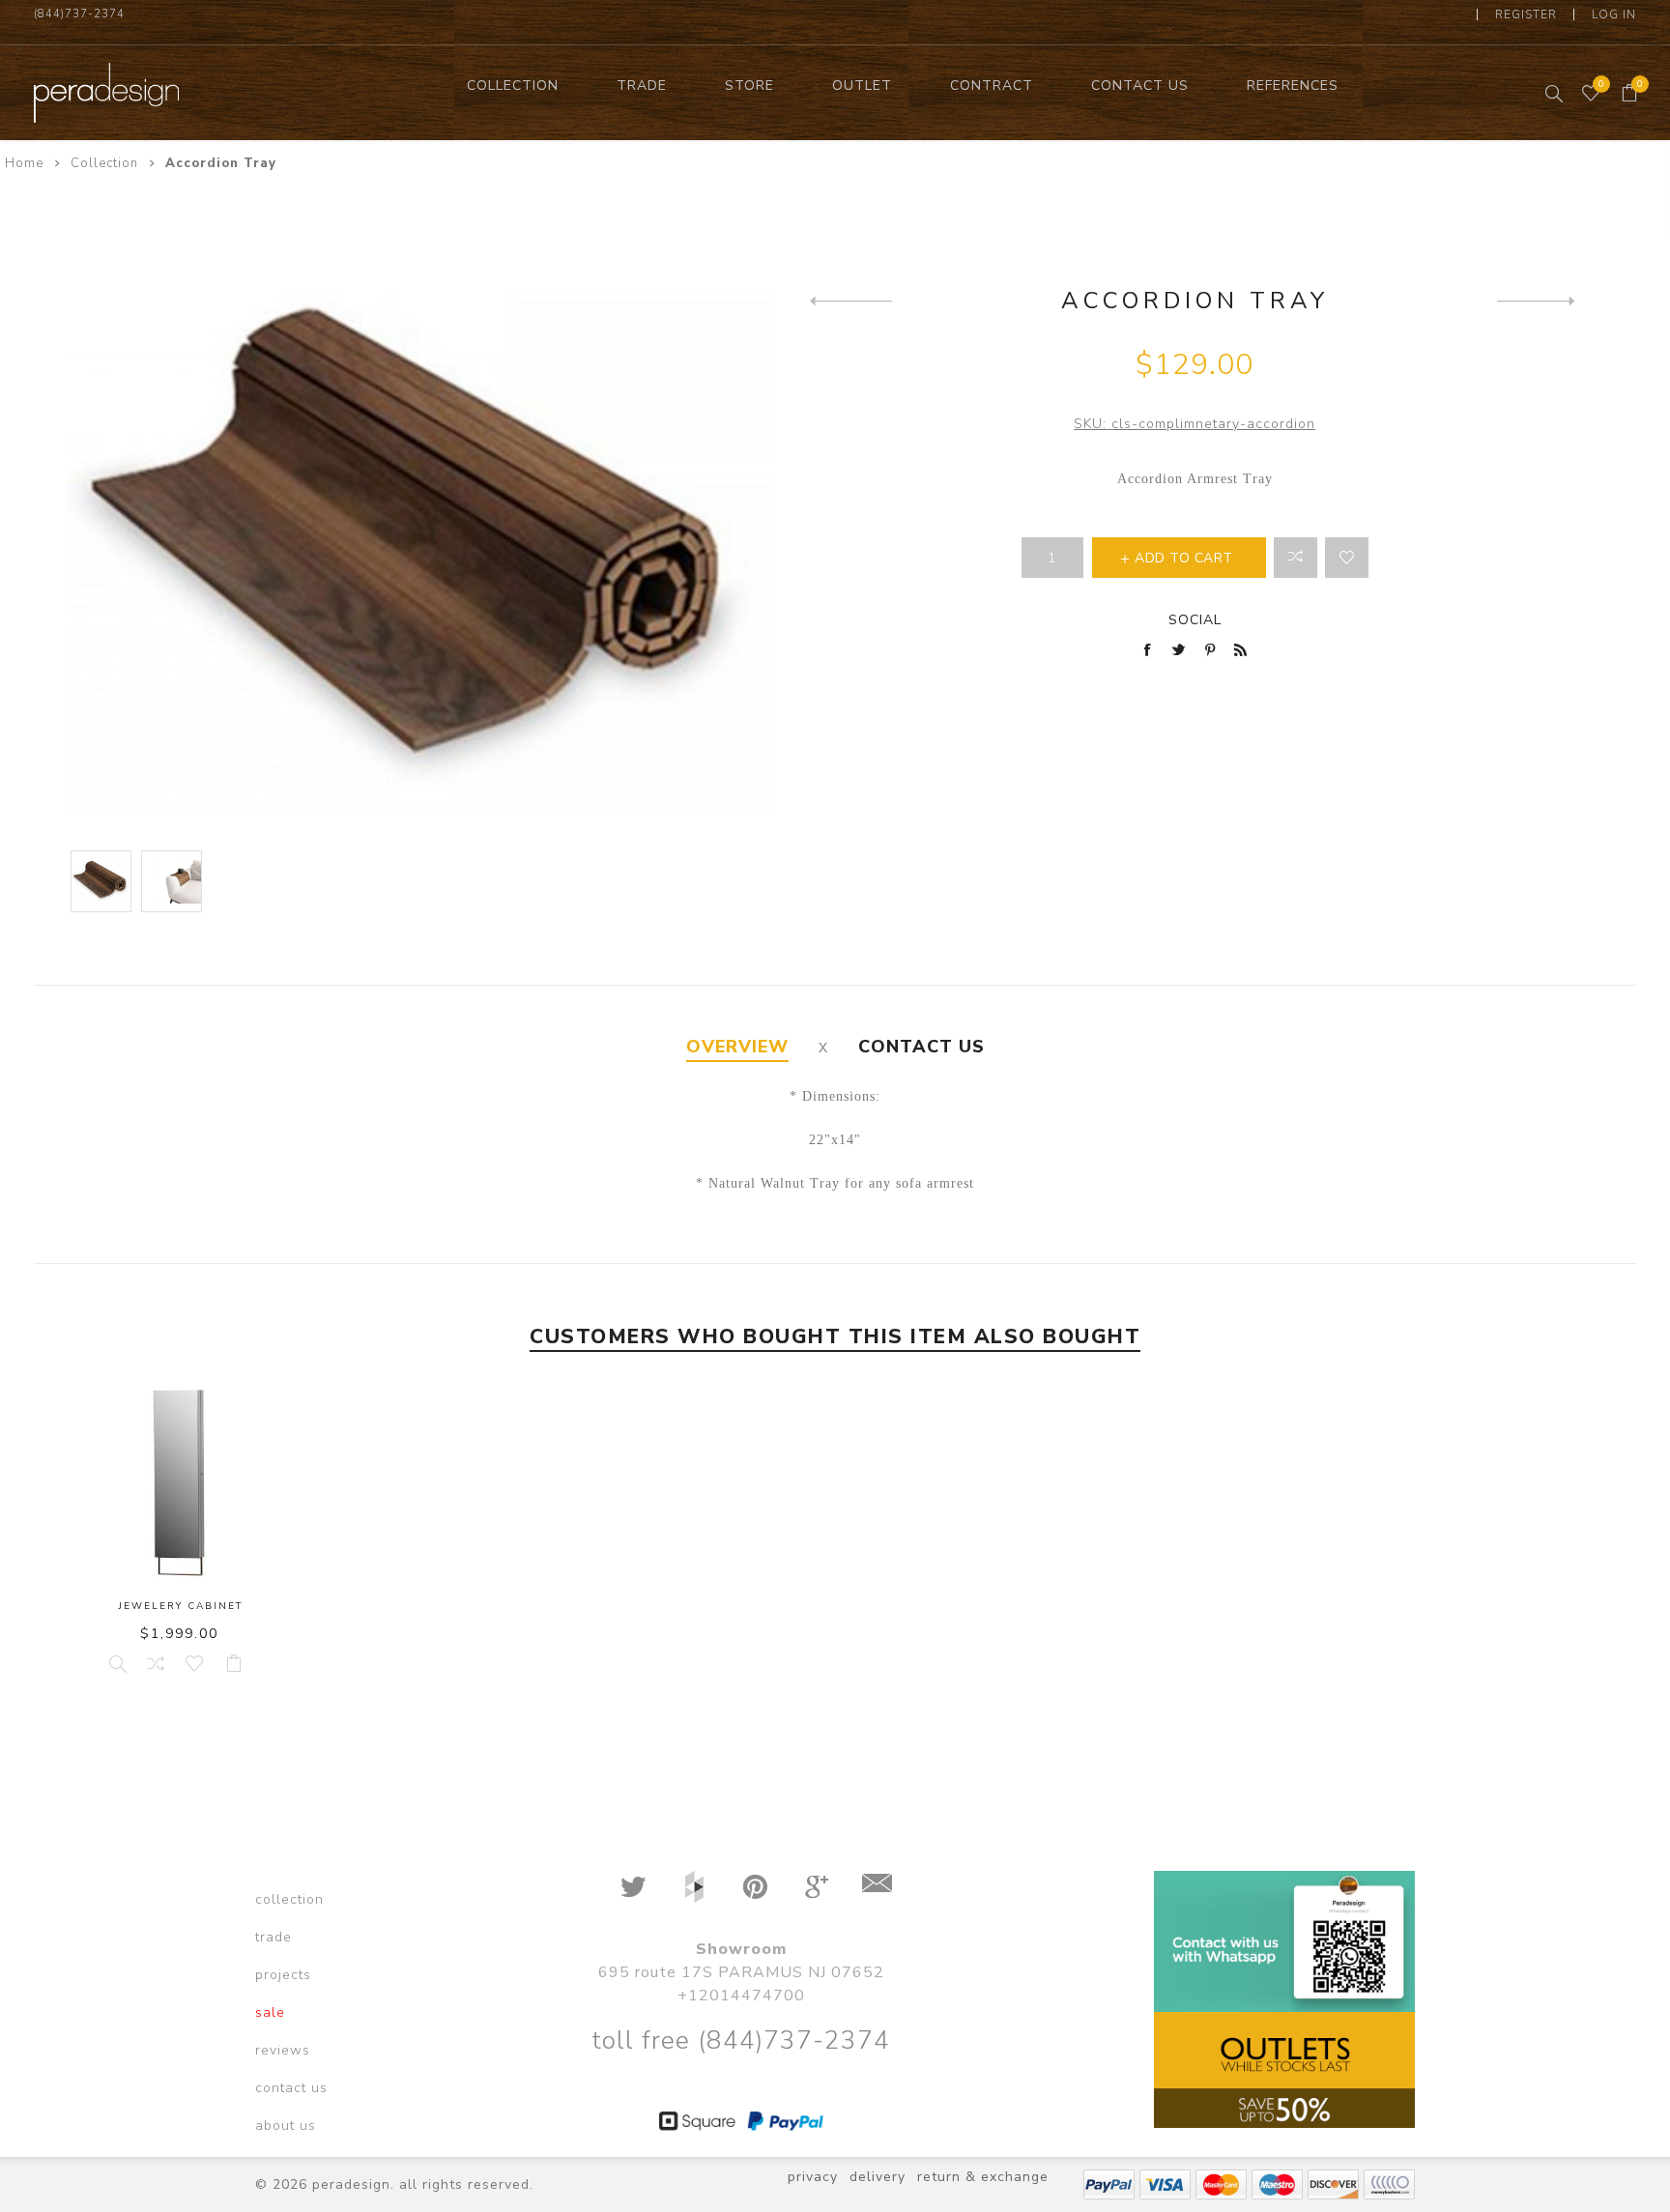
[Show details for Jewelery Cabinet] (181, 1482)
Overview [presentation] (737, 1047)
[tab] (737, 1047)
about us (286, 2126)
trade (274, 1937)
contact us (291, 2088)
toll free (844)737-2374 (741, 2040)
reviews (283, 2050)
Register (1526, 14)
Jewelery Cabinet (181, 1606)
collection (289, 1899)
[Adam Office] (1538, 301)
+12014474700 (741, 1996)
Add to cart (234, 1663)
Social (1195, 620)
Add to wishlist (1347, 558)
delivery (878, 2177)
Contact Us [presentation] (921, 1047)
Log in (1614, 14)
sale (270, 2012)
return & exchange (983, 2177)
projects (283, 1975)
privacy (813, 2177)
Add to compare (155, 1663)
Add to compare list (1296, 558)
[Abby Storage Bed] (851, 301)
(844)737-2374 (79, 14)
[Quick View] (116, 1663)
